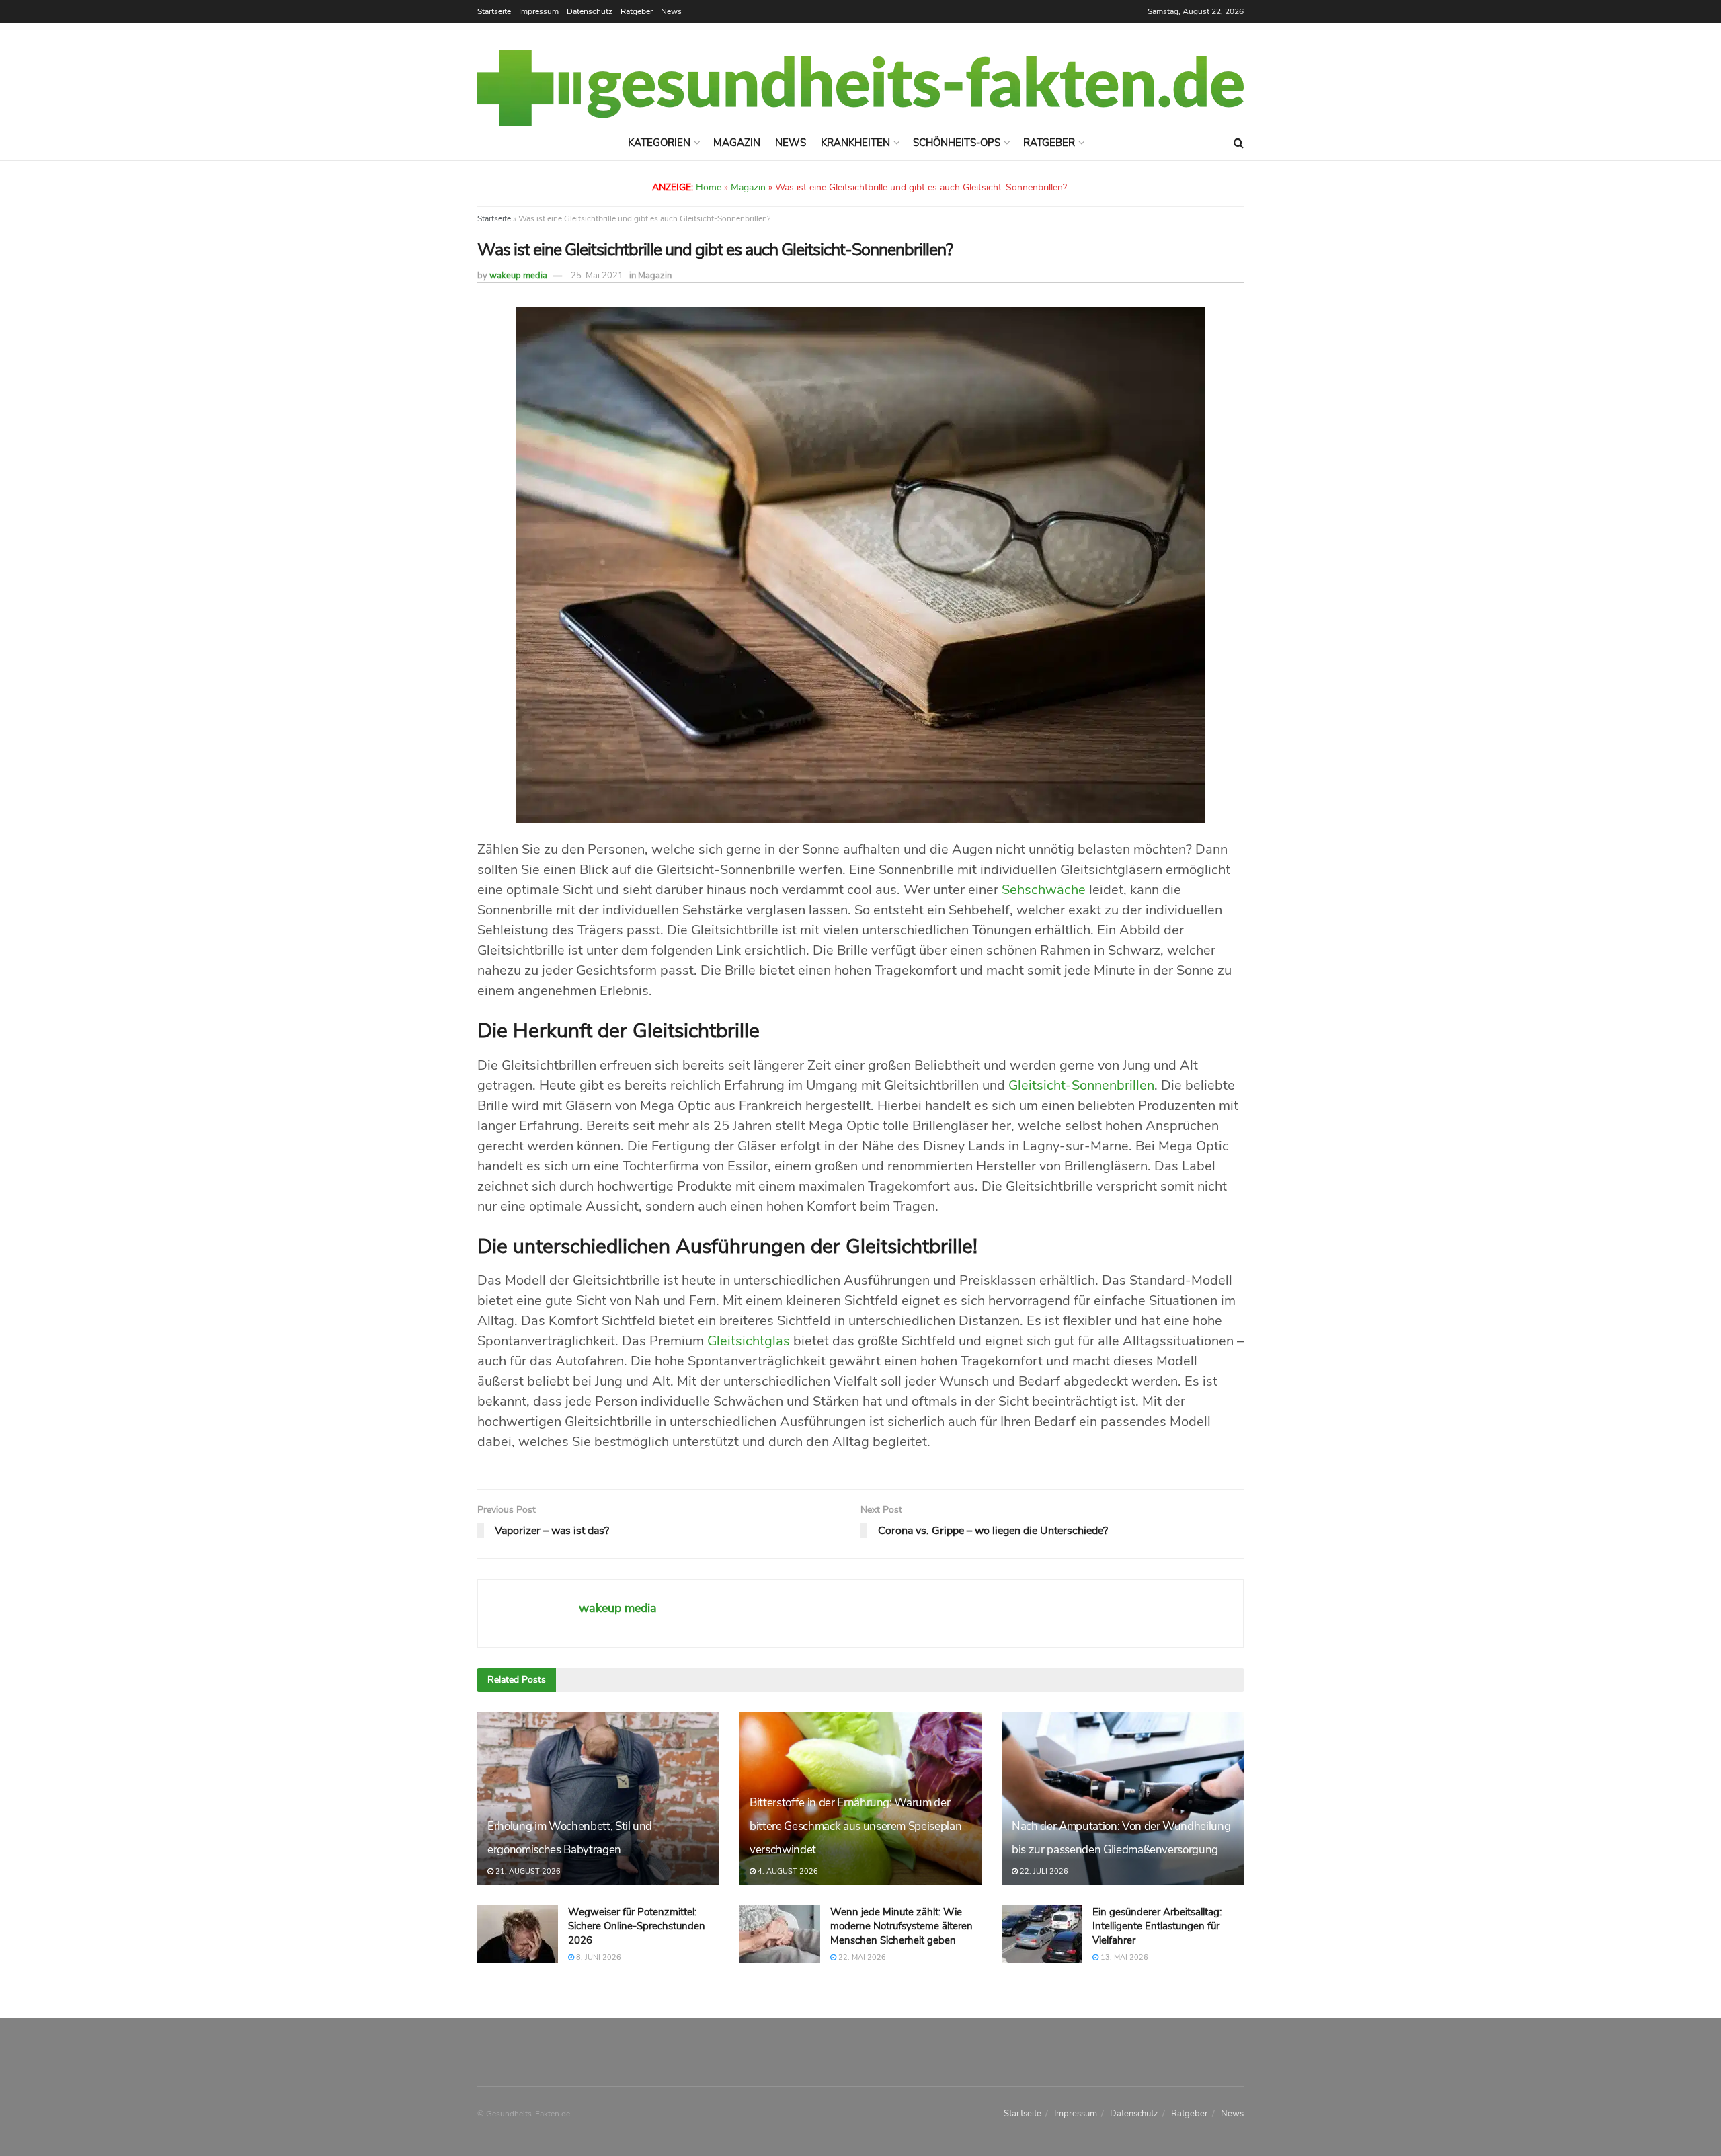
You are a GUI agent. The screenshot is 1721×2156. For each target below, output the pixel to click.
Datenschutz (590, 11)
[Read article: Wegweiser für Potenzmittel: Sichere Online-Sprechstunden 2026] (518, 1934)
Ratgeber (637, 11)
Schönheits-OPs (957, 143)
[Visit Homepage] (860, 88)
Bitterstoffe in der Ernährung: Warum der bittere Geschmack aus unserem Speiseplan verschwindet (855, 1826)
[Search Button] (1239, 143)
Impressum (539, 11)
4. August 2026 (787, 1871)
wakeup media (518, 276)
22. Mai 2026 (861, 1957)
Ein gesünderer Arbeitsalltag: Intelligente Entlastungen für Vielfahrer (1157, 1926)
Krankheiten (855, 143)
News (671, 11)
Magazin (737, 143)
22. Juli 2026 (1043, 1871)
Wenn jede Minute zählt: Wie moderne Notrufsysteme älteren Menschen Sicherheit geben (902, 1926)
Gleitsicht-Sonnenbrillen (1081, 1085)
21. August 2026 (527, 1871)
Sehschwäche (1044, 890)
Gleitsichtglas (749, 1341)
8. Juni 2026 (598, 1957)
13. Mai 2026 (1123, 1957)
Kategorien (659, 143)
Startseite (494, 11)
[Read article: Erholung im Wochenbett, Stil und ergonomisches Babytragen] (598, 1799)
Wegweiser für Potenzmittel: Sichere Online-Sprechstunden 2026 (637, 1926)
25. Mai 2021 (597, 276)
